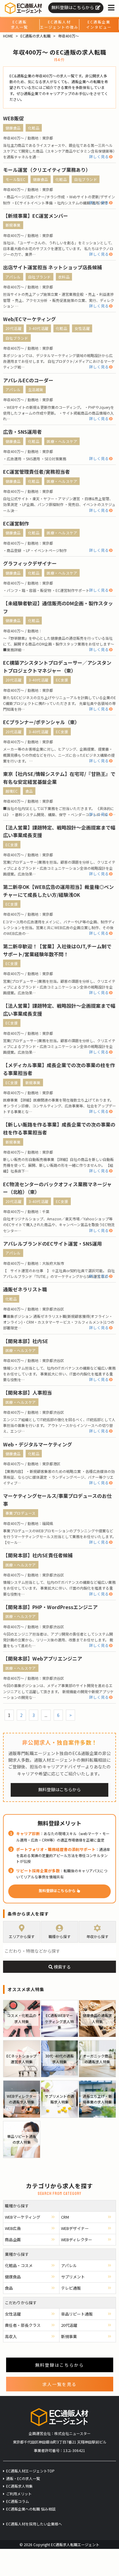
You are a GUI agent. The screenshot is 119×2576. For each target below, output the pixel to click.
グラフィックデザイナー (30, 563)
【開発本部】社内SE (26, 1341)
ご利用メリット (19, 2494)
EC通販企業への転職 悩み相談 (31, 2509)
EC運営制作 (16, 523)
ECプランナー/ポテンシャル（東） (41, 722)
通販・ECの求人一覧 (23, 2478)
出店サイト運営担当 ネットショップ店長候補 (52, 267)
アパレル (13, 277)
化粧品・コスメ (19, 2265)
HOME (8, 36)
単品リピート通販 (77, 2314)
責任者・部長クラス (23, 2325)
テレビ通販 (71, 2288)
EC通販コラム (18, 2501)
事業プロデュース (21, 1513)
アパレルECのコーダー (28, 380)
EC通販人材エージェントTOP (30, 2471)
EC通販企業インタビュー (99, 25)
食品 (29, 791)
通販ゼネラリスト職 (25, 1289)
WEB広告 (13, 2228)
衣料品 (64, 277)
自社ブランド (86, 179)
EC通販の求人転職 (36, 36)
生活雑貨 (36, 389)
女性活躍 (82, 328)
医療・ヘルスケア (62, 441)
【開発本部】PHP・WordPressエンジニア (50, 1607)
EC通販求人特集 (19, 2486)
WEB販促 (13, 118)
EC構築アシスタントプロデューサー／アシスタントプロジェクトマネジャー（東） (57, 667)
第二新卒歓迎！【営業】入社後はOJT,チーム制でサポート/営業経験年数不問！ (57, 950)
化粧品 (34, 128)
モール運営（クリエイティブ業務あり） (47, 170)
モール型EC (16, 179)
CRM (65, 2217)
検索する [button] (62, 1967)
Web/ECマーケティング (29, 319)
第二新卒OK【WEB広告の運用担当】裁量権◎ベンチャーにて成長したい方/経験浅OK (58, 891)
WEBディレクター (77, 2240)
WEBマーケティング (23, 2217)
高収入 (11, 2336)
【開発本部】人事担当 (27, 1392)
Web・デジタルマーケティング (38, 1444)
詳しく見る (99, 156)
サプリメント (73, 2277)
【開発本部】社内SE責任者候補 (38, 1555)
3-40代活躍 (39, 328)
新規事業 (13, 225)
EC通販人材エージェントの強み (59, 25)
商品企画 (13, 2240)
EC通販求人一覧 (20, 25)
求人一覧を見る (60, 2384)
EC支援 (62, 680)
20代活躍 (14, 328)
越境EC (12, 791)
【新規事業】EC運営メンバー (36, 216)
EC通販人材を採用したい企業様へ (34, 2524)
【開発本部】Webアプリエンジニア (43, 1658)
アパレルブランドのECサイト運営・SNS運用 (52, 1244)
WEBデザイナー (75, 2228)
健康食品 (13, 128)
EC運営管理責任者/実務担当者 (36, 472)
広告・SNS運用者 (22, 432)
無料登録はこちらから (73, 7)
